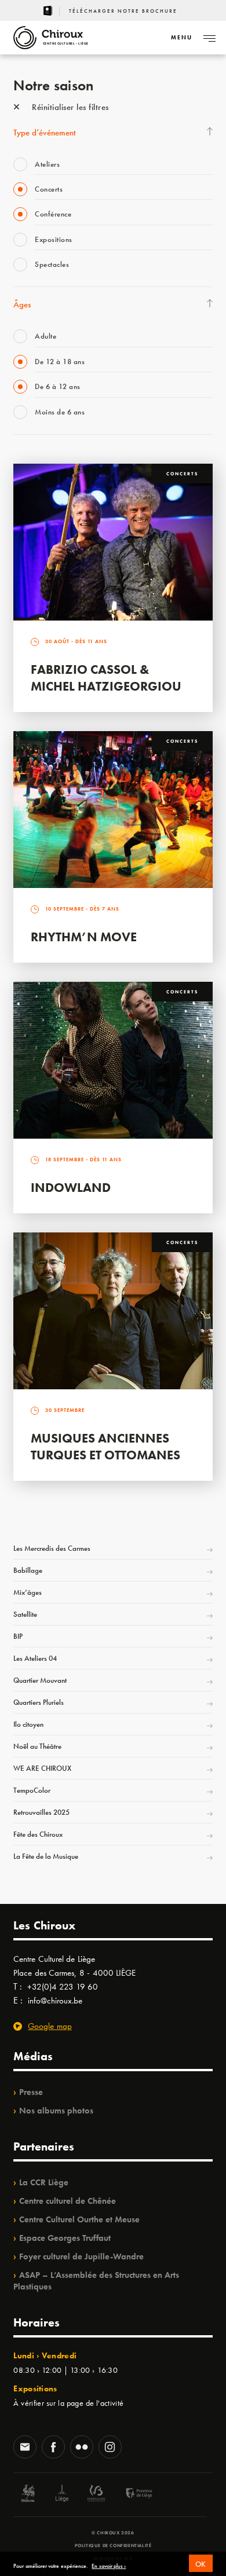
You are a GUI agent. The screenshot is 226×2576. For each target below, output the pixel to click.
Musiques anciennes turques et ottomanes (105, 1447)
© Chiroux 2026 (113, 2533)
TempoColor (32, 1790)
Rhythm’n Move (84, 937)
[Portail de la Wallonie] (28, 2495)
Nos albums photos (56, 2111)
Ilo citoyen (28, 1724)
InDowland (71, 1188)
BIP (18, 1636)
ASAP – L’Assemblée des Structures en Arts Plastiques (96, 2281)
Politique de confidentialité (113, 2545)
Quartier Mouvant (40, 1680)
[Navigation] (209, 38)
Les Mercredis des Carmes (52, 1548)
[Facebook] (53, 2448)
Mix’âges (28, 1592)
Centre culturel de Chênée (68, 2201)
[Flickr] (82, 2448)
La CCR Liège (44, 2182)
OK (201, 2564)
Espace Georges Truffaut (65, 2238)
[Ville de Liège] (62, 2495)
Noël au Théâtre (37, 1746)
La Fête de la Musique (46, 1856)
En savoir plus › (109, 2566)
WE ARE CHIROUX (42, 1768)
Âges (22, 304)
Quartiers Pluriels (39, 1702)
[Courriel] (25, 2448)
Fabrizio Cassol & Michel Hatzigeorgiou (106, 678)
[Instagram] (110, 2448)
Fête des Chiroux (38, 1834)
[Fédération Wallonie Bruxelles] (96, 2495)
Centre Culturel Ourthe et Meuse (79, 2219)
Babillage (28, 1570)
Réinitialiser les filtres (69, 107)
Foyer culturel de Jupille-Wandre (81, 2256)
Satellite (25, 1614)
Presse (31, 2092)
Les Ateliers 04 (35, 1658)
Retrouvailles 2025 (41, 1812)
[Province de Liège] (130, 2495)
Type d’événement (45, 133)
